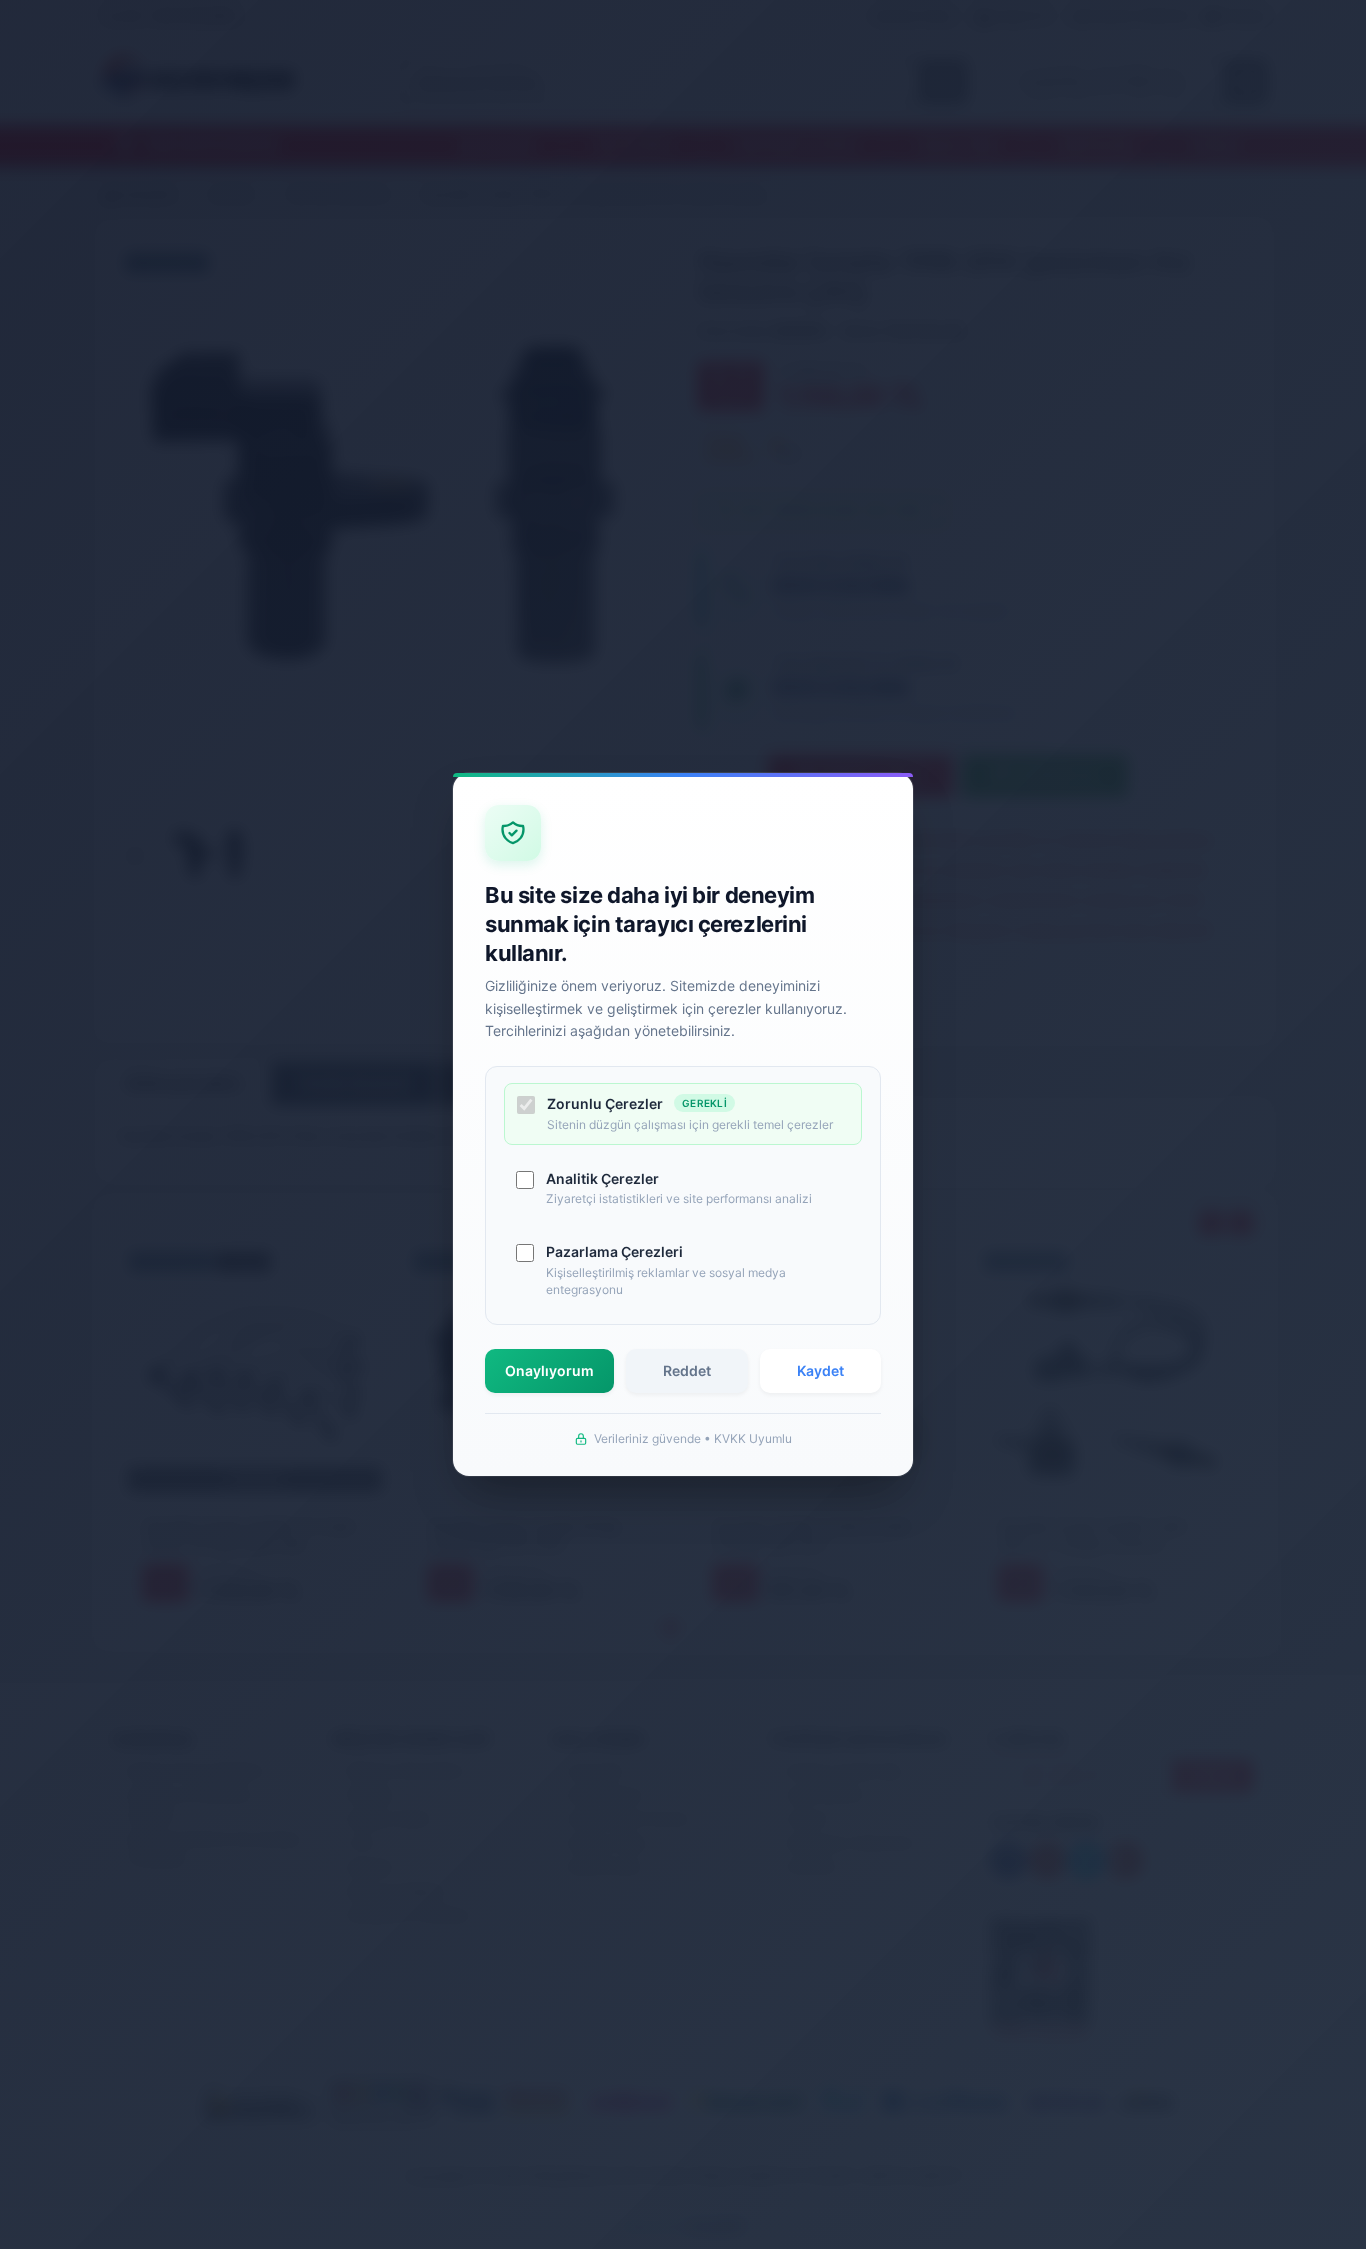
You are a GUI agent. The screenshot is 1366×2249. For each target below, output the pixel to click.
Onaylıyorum (549, 1370)
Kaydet (820, 1370)
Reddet (687, 1370)
